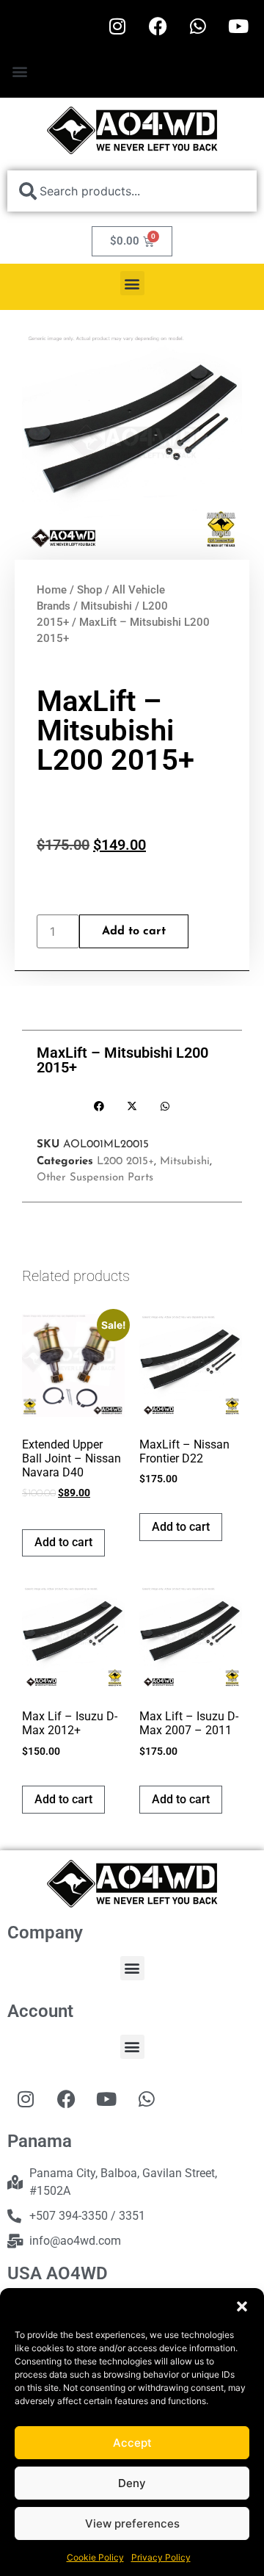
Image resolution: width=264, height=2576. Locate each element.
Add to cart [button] (63, 1542)
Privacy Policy (161, 2557)
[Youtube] (238, 26)
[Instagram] (117, 26)
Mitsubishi (106, 606)
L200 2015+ (125, 1162)
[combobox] (132, 191)
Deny (132, 2483)
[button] (242, 2306)
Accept (132, 2443)
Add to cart (134, 931)
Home (52, 590)
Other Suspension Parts (95, 1178)
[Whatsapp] (198, 26)
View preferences (132, 2523)
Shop (89, 590)
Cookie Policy (95, 2557)
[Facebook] (158, 26)
